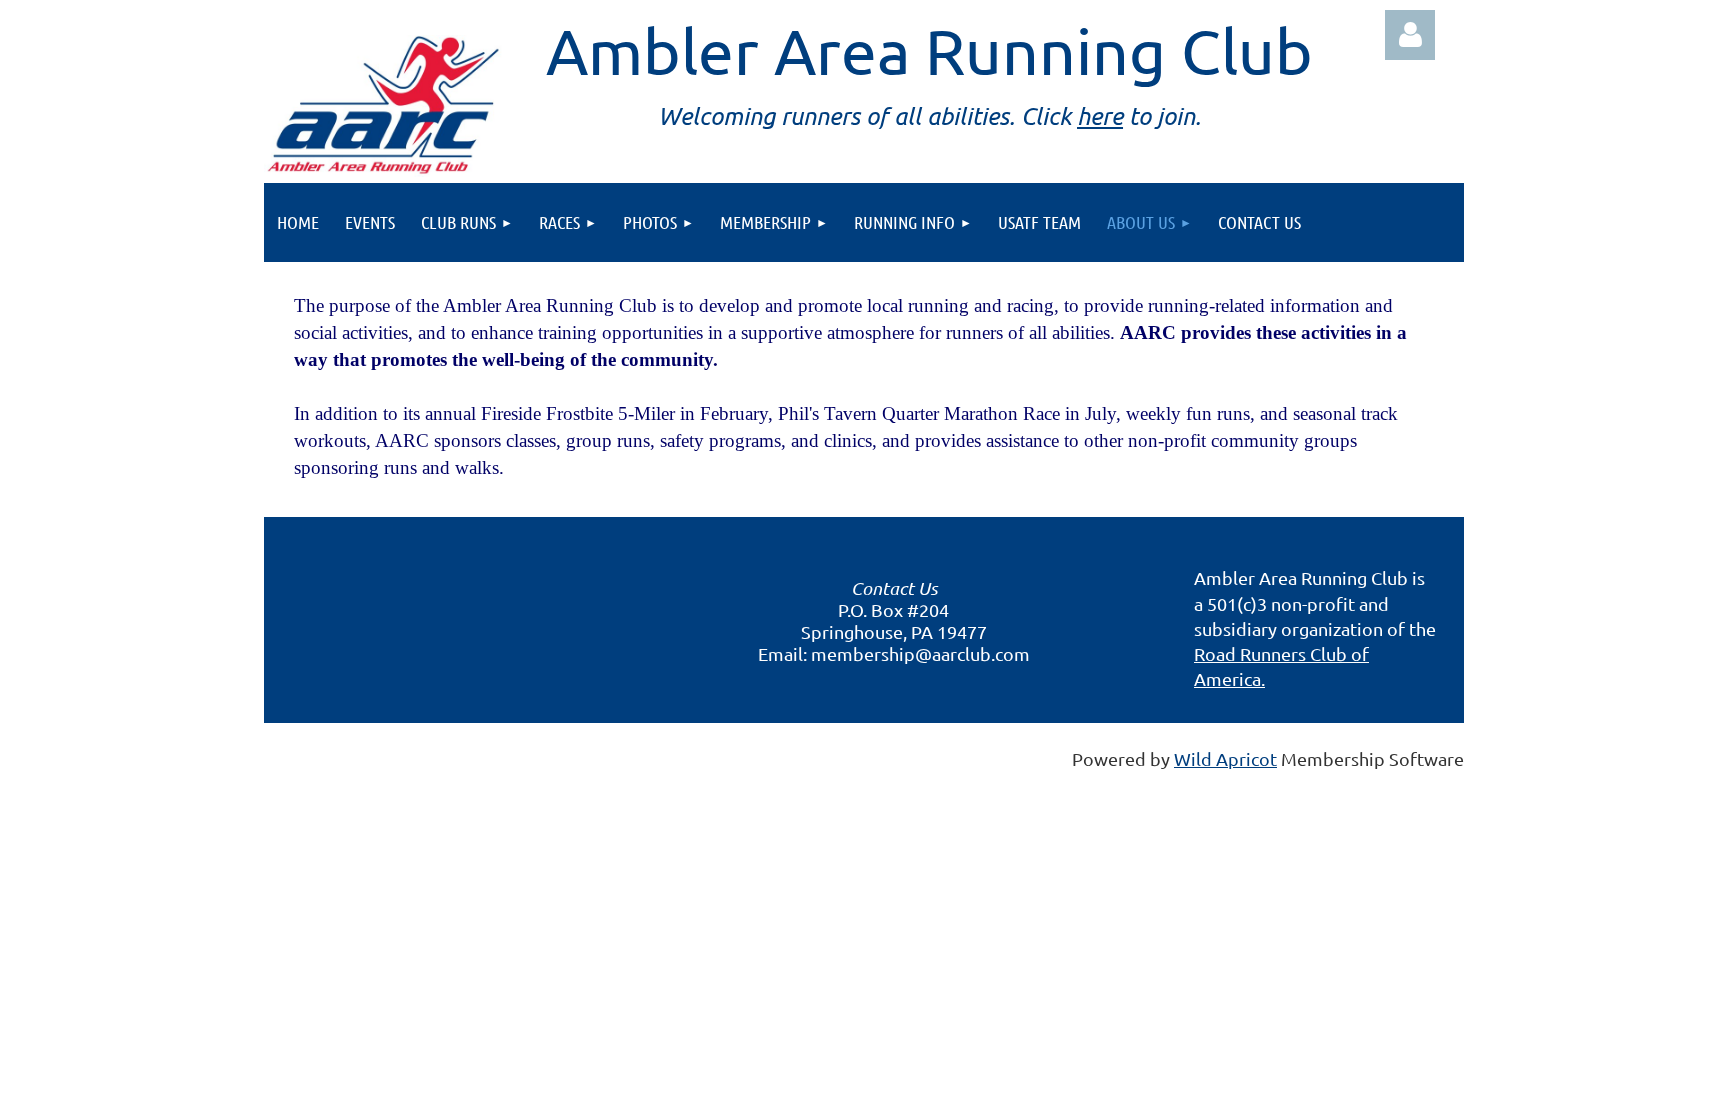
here (1100, 115)
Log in (1410, 35)
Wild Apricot (1225, 758)
